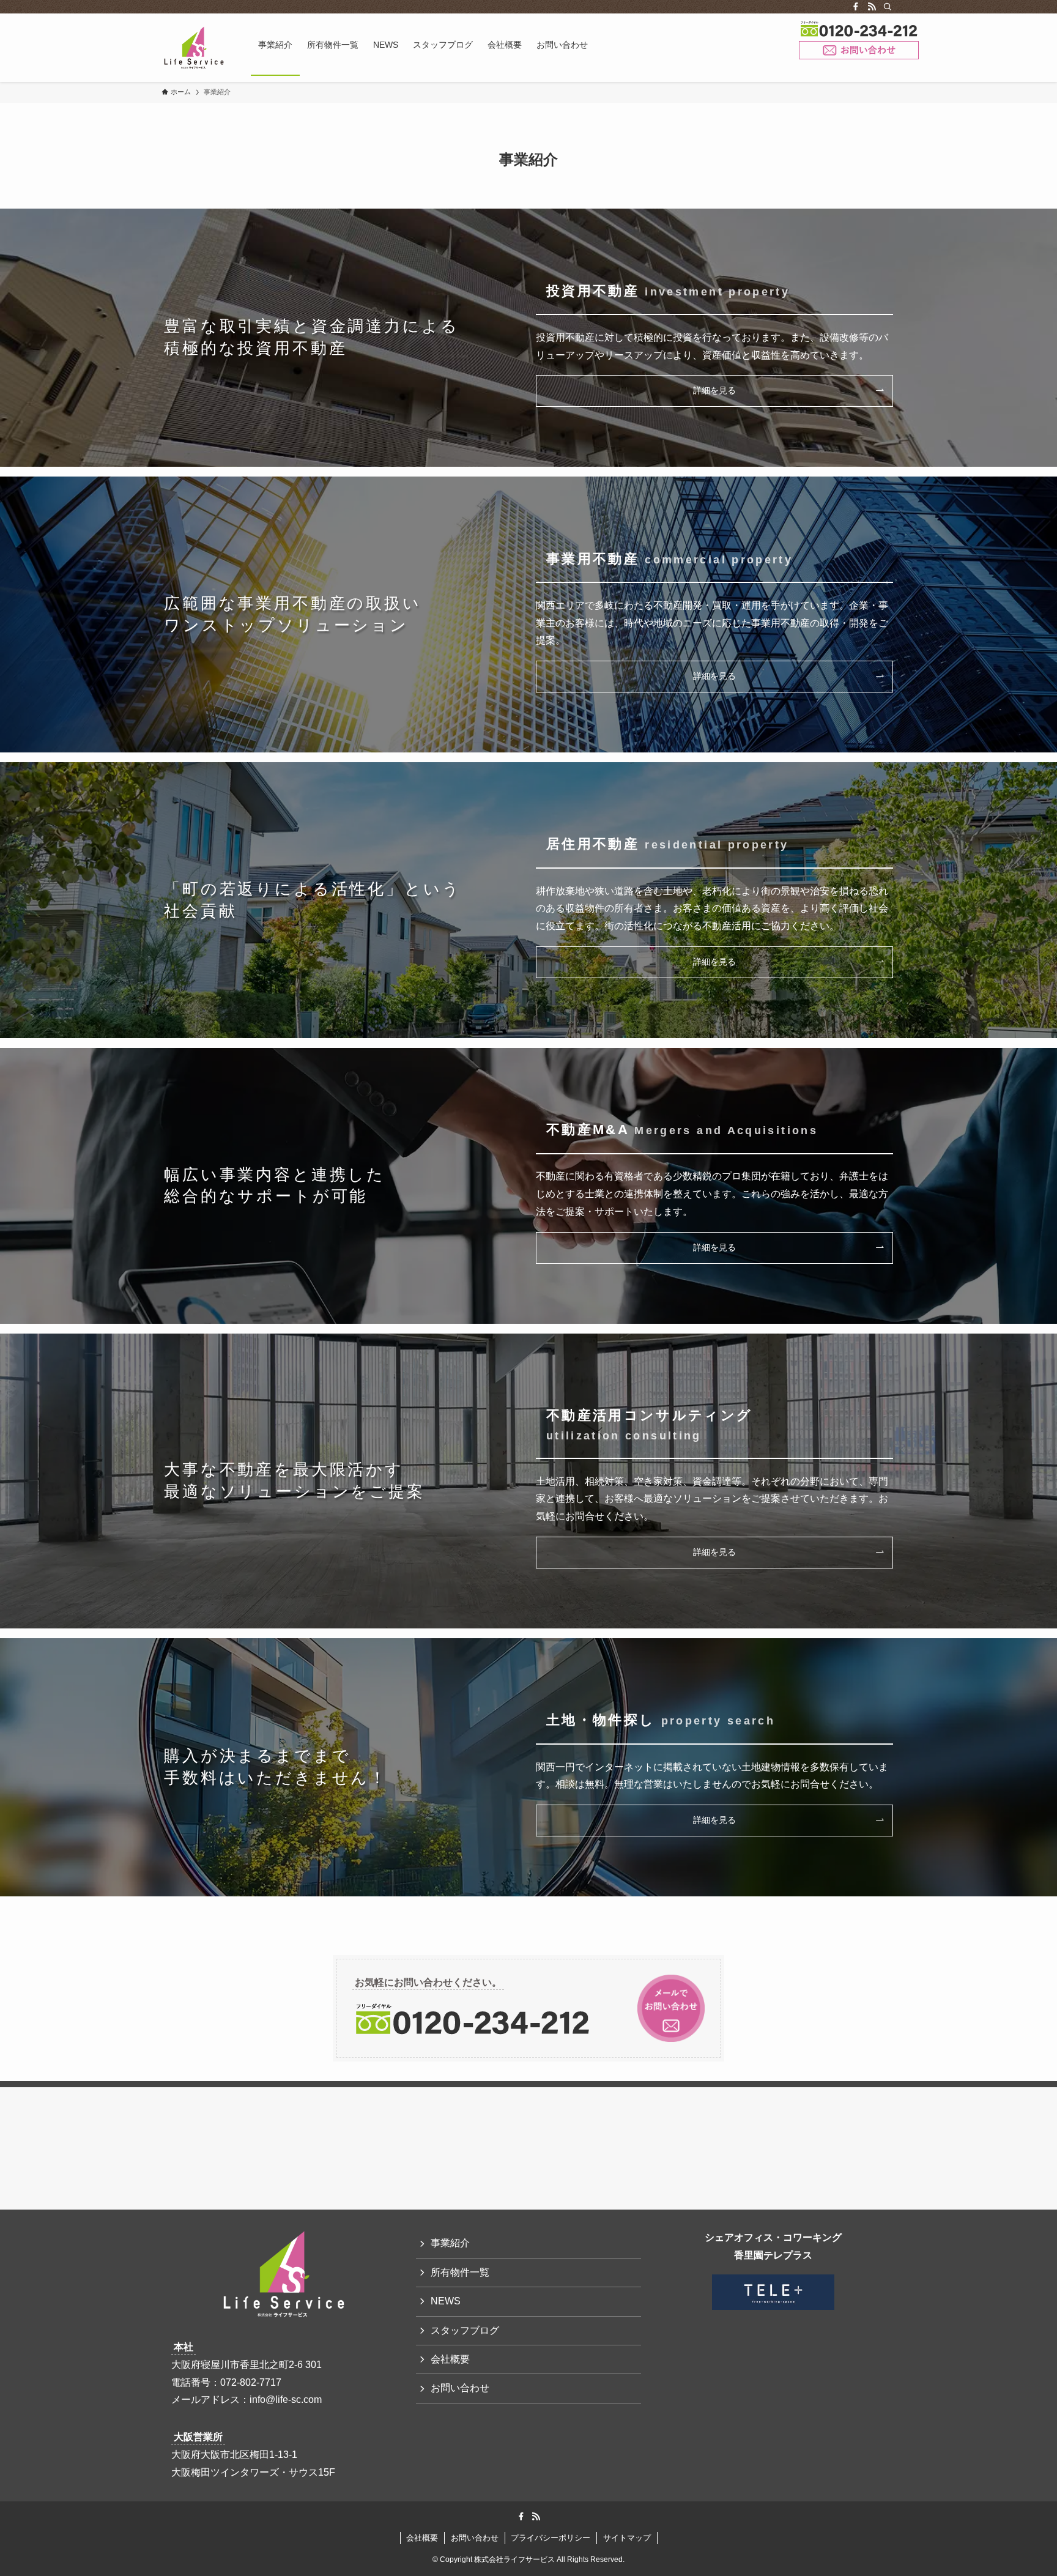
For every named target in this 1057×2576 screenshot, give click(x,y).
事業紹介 (450, 2243)
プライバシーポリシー (551, 2538)
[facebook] (856, 7)
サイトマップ (627, 2538)
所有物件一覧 (460, 2272)
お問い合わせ (859, 50)
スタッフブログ (465, 2330)
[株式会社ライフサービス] (194, 48)
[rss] (872, 7)
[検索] (888, 7)
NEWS (446, 2301)
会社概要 (450, 2359)
